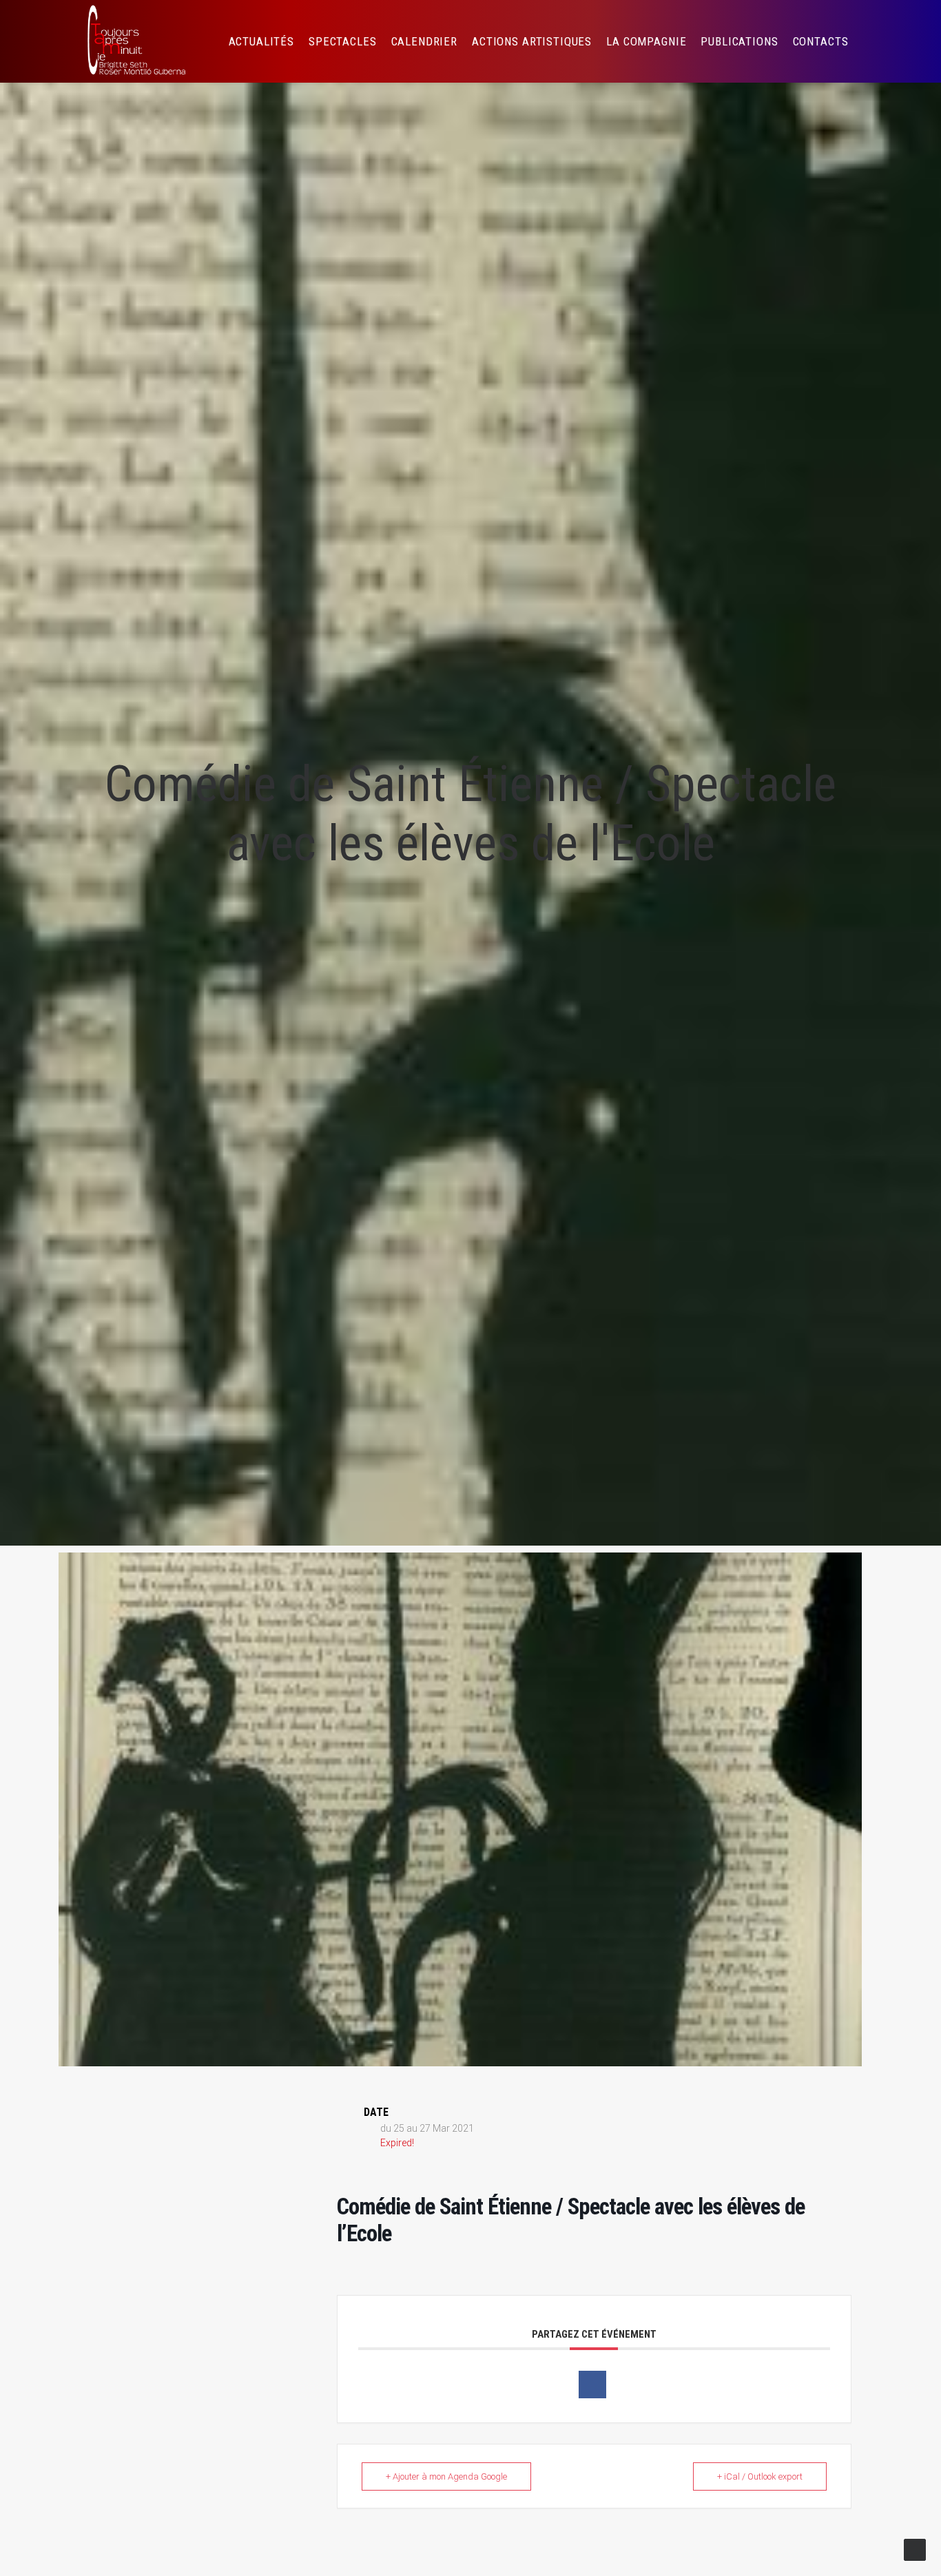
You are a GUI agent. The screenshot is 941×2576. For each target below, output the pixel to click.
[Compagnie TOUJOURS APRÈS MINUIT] (135, 41)
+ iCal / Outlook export (760, 2476)
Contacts (821, 41)
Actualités (262, 41)
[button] (881, 41)
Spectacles (343, 41)
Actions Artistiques (532, 41)
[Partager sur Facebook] (592, 2385)
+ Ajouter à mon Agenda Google (446, 2476)
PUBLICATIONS (739, 41)
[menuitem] (262, 41)
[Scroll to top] (915, 2549)
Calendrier (425, 41)
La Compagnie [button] (646, 41)
